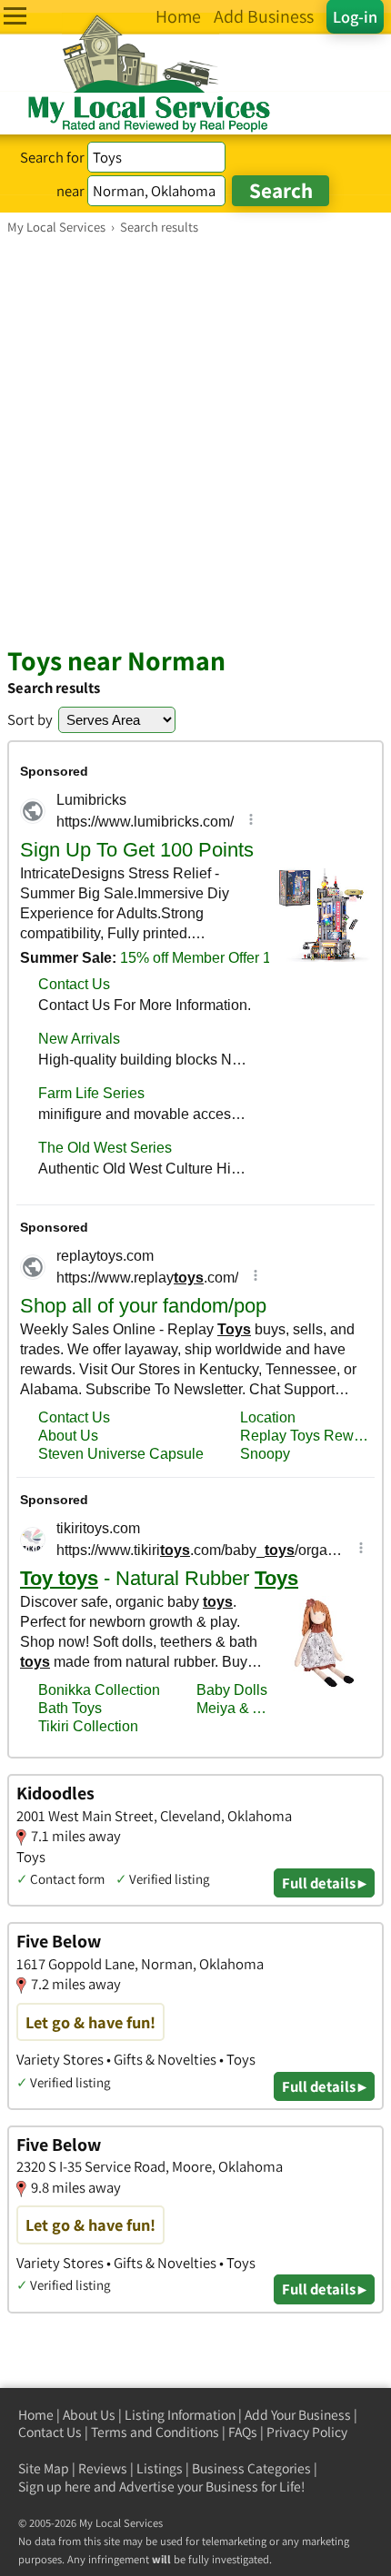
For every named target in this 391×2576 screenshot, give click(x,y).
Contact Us (50, 2432)
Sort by (30, 719)
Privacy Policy (307, 2432)
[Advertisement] (195, 440)
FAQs (243, 2432)
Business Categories (251, 2468)
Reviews (103, 2468)
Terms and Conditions (155, 2432)
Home (36, 2415)
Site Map (44, 2468)
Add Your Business (298, 2415)
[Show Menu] (15, 16)
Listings (160, 2468)
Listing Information (180, 2415)
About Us (89, 2415)
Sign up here (55, 2487)
